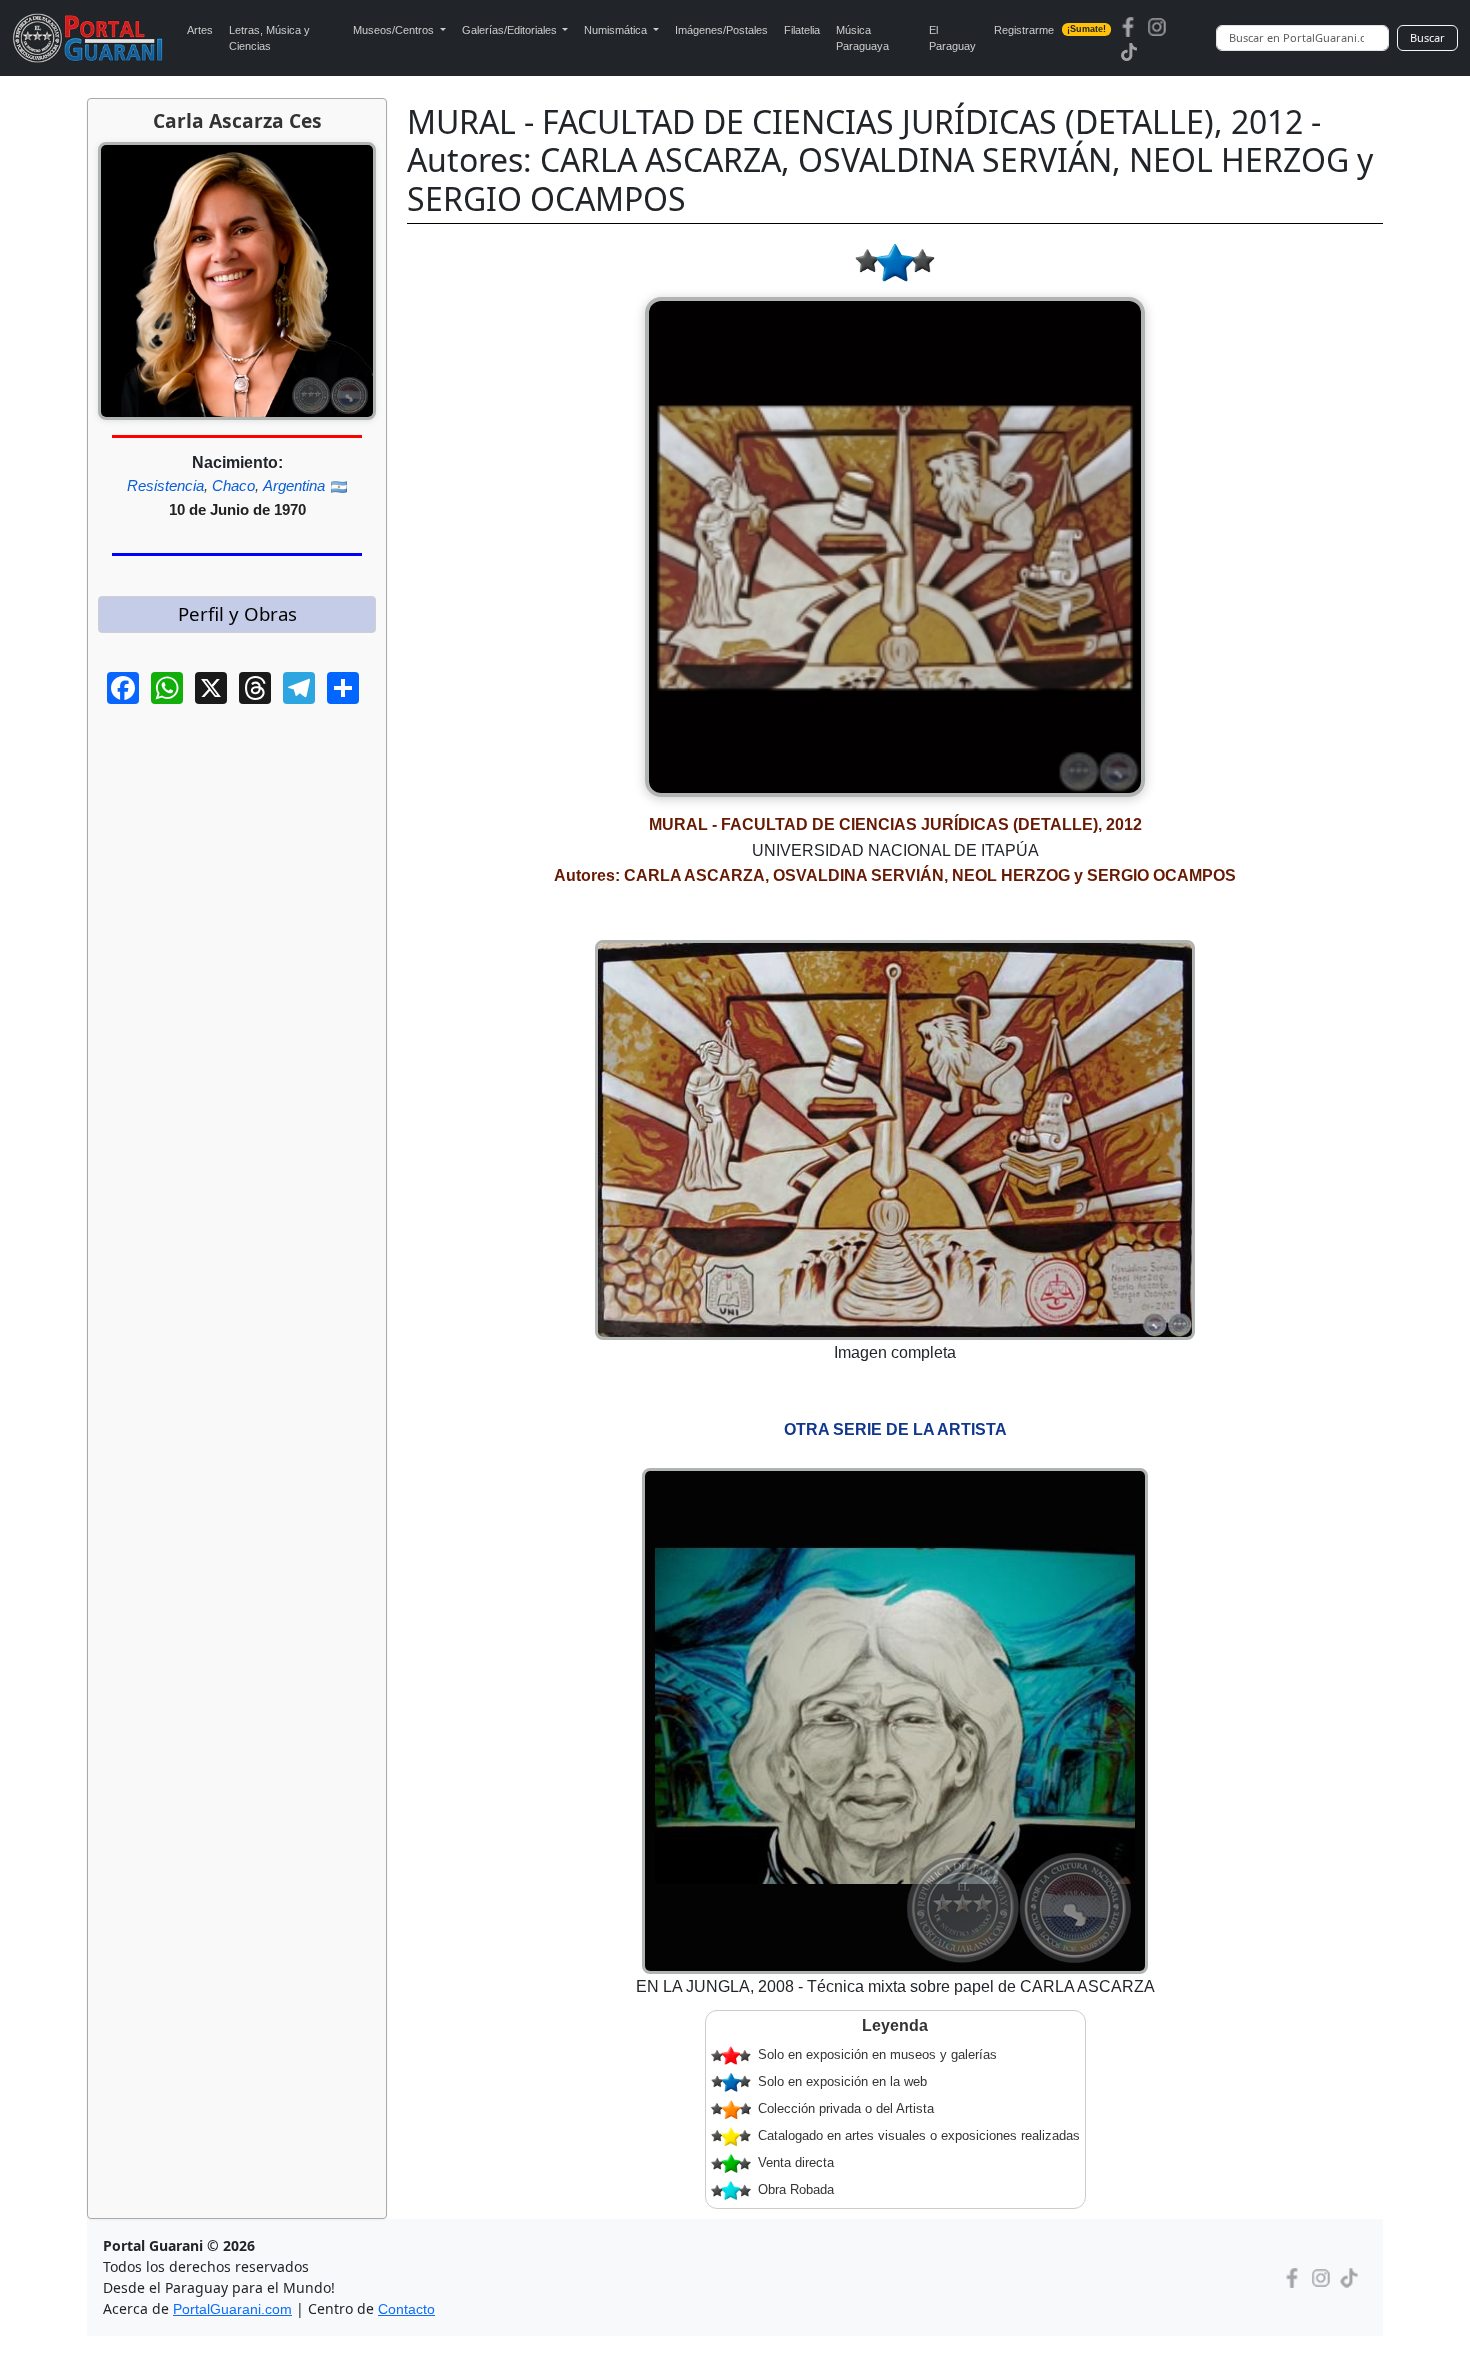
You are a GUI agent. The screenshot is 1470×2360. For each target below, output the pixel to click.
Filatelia (802, 30)
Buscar (1427, 37)
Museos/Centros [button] (395, 30)
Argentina (294, 485)
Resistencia (165, 485)
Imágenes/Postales (721, 30)
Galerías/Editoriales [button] (511, 30)
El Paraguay (952, 38)
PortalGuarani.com (232, 2309)
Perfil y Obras (237, 613)
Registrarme (1050, 30)
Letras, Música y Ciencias (269, 38)
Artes (200, 30)
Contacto (406, 2309)
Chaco (233, 485)
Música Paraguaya (862, 38)
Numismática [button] (617, 30)
